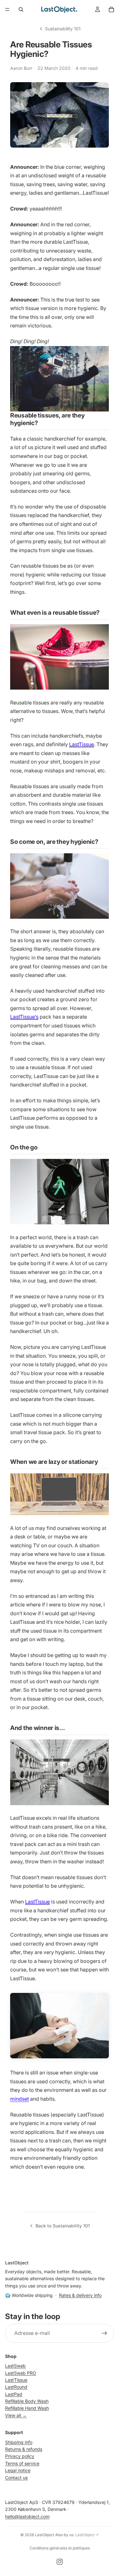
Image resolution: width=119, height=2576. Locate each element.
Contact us (16, 2478)
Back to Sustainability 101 (63, 2226)
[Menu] (7, 9)
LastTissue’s (24, 1017)
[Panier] (111, 9)
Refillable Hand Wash (27, 2408)
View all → (16, 2415)
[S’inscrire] (104, 2333)
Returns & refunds (24, 2449)
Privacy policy (20, 2456)
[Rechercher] (21, 9)
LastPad (14, 2394)
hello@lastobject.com (27, 2516)
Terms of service (22, 2463)
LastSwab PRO (21, 2373)
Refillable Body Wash (27, 2401)
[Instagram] (60, 2562)
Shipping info (19, 2442)
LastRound (16, 2387)
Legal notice (18, 2470)
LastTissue (82, 744)
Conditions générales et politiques (60, 2548)
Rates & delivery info (80, 2295)
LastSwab (15, 2366)
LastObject (45, 2535)
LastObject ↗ (87, 2535)
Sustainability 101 (63, 29)
